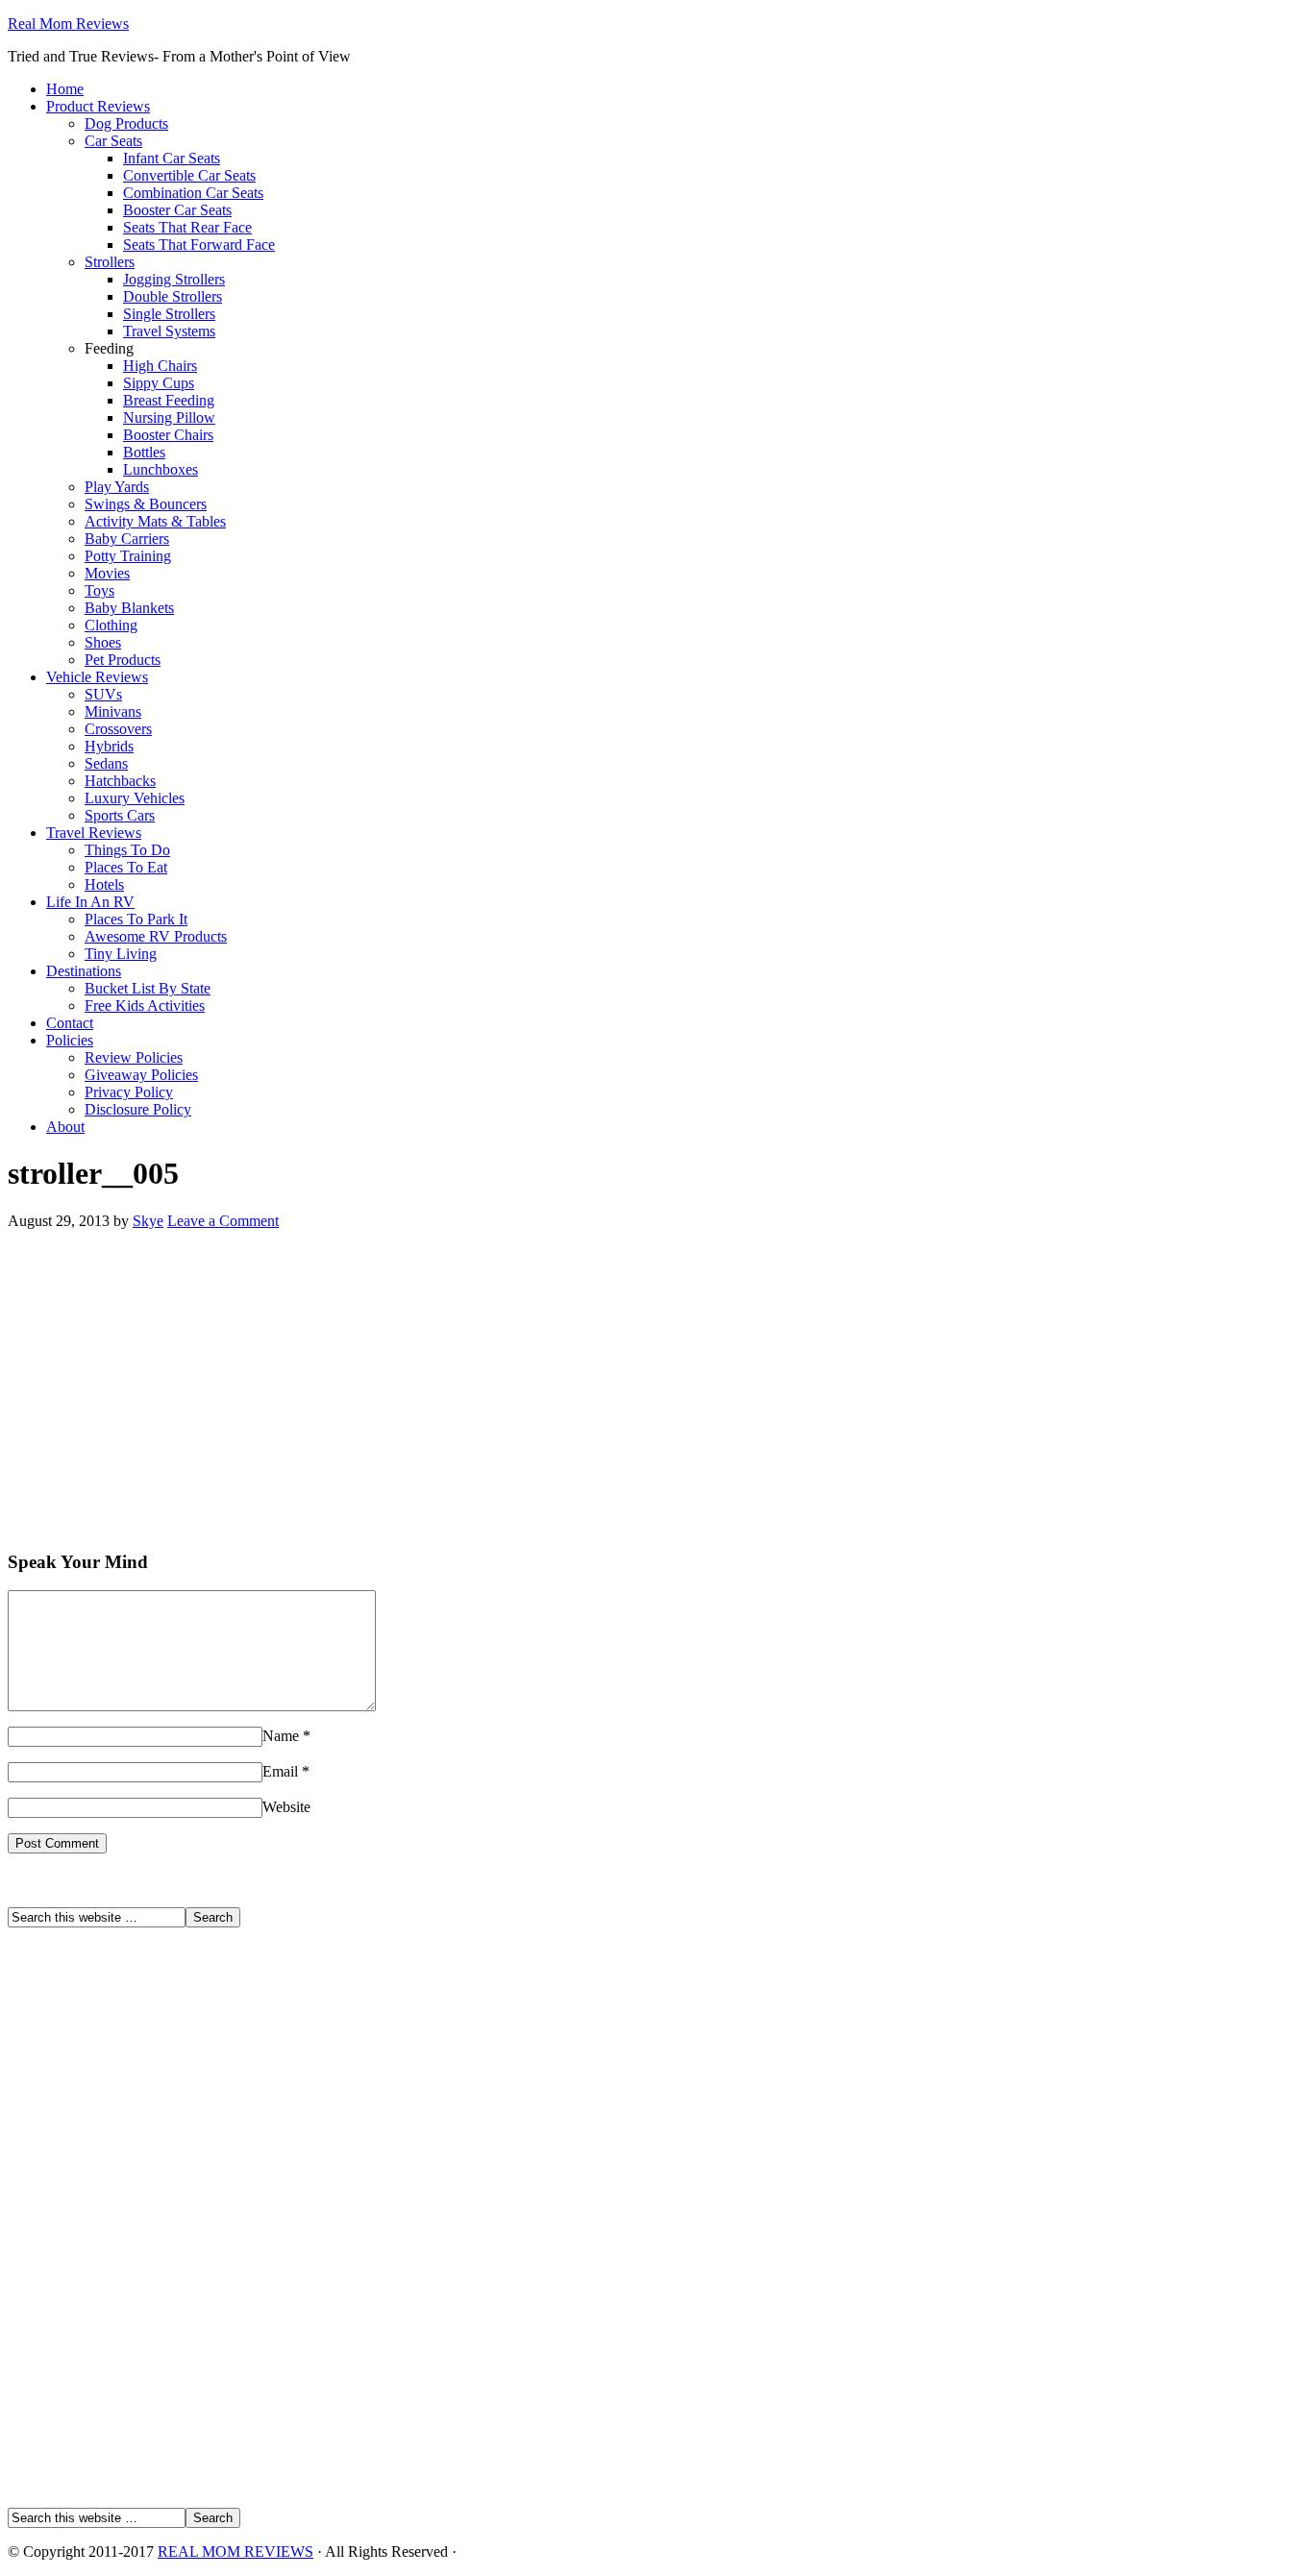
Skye (148, 1221)
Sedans (106, 763)
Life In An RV (90, 902)
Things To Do (127, 850)
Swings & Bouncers (146, 504)
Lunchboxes (161, 469)
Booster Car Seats (177, 210)
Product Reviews (98, 106)
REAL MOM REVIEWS (235, 2551)
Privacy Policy (129, 1092)
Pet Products (123, 660)
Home (65, 89)
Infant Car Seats (172, 158)
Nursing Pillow (169, 417)
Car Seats (113, 141)
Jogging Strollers (174, 279)
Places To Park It (136, 919)
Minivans (113, 711)
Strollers (110, 262)
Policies (70, 1040)
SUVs (103, 694)
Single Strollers (169, 314)
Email (280, 1771)
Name (281, 1736)
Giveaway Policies (141, 1075)
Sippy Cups (159, 383)
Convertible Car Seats (189, 175)
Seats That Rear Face (187, 227)
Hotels (104, 884)
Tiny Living (121, 954)
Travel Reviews (94, 833)
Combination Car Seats (193, 193)
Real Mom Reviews (68, 24)
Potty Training (128, 556)
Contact (70, 1023)
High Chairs (160, 366)
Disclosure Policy (138, 1109)
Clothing (111, 625)
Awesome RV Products (156, 936)
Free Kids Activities (145, 1006)
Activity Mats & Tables (155, 521)
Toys (99, 590)
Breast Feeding (169, 400)
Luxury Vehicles (135, 798)
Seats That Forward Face (199, 245)
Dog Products (126, 123)
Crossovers (118, 729)
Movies (107, 573)
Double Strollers (173, 296)
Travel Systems (169, 331)
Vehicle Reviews (97, 677)
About (65, 1127)
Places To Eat (126, 867)
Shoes (103, 642)
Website (286, 1807)
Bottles (144, 452)
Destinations (84, 971)
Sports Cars (120, 815)
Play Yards (117, 487)
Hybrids (109, 746)
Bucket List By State (148, 988)
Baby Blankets (129, 608)
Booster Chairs (168, 435)
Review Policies (134, 1057)
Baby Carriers (127, 539)
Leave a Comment (223, 1221)
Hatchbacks (120, 781)
